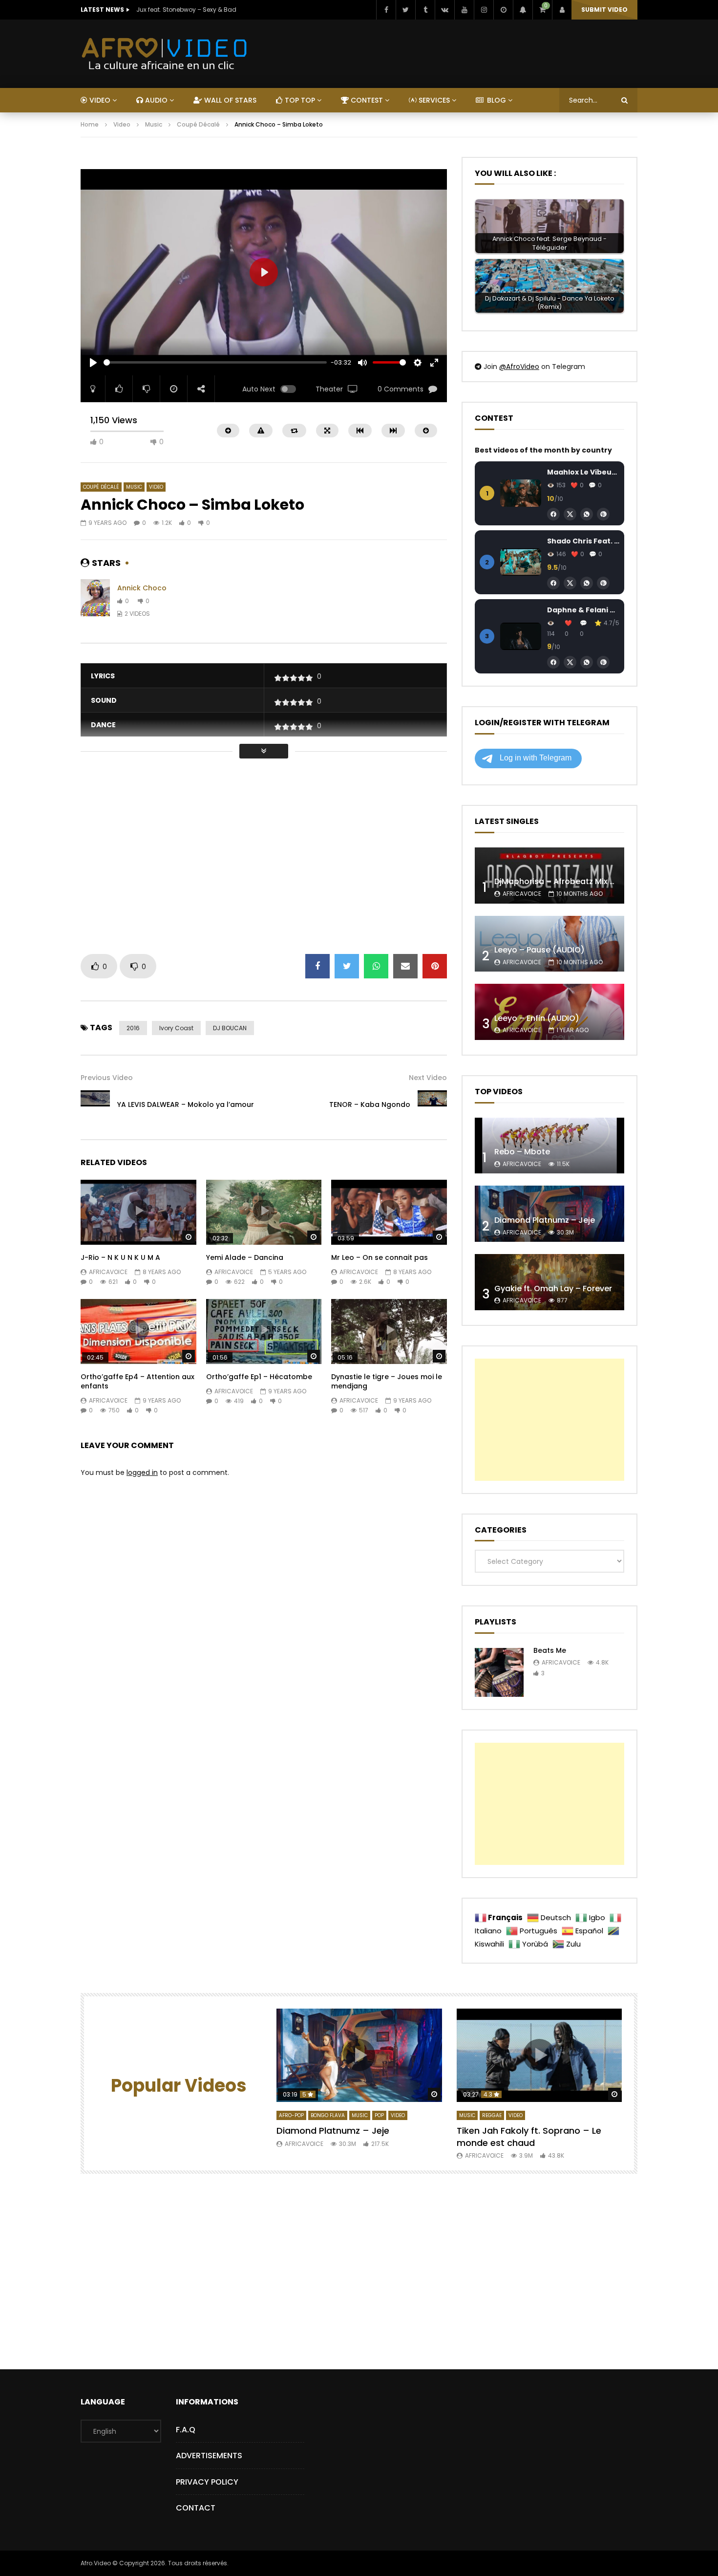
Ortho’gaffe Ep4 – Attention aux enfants (137, 1381)
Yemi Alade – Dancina (245, 1257)
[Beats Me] (499, 1672)
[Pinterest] (603, 514)
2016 (133, 1028)
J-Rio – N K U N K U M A (120, 1257)
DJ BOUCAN (230, 1028)
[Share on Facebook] (317, 966)
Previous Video (107, 1078)
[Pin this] (435, 966)
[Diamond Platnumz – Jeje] (549, 1214)
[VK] (444, 10)
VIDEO (99, 100)
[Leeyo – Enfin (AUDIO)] (549, 1012)
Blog (496, 100)
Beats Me (550, 1650)
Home (90, 124)
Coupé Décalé (198, 124)
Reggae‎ (492, 2115)
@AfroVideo (519, 367)
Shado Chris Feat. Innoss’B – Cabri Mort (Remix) (583, 541)
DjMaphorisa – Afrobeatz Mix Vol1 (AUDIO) (577, 881)
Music (154, 124)
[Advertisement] (258, 162)
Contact (196, 2508)
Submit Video (604, 10)
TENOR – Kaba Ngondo (370, 1104)
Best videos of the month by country (543, 450)
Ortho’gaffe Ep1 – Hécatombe (259, 1377)
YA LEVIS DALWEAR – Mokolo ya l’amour (186, 1104)
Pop (379, 2115)
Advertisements (209, 2456)
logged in (142, 1472)
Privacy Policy (207, 2482)
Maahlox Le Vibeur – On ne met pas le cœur (583, 472)
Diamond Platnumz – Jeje (545, 1220)
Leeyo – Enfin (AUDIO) (537, 1018)
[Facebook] (386, 10)
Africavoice (108, 1272)
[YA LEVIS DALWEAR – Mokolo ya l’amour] (95, 1105)
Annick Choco (142, 588)
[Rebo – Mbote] (549, 1146)
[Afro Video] (165, 54)
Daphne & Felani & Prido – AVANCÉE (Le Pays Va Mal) (583, 610)
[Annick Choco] (95, 601)
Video (122, 124)
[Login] (562, 10)
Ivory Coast (176, 1028)
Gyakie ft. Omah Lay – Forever (553, 1288)
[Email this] (405, 966)
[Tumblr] (425, 10)
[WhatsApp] (587, 514)
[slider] (215, 362)
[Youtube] (464, 10)
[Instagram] (484, 10)
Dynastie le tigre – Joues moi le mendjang (387, 1381)
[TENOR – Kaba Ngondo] (432, 1105)
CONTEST (366, 100)
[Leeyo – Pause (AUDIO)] (549, 944)
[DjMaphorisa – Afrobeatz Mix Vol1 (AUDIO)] (549, 876)
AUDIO (155, 100)
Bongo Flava (328, 2115)
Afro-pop (291, 2115)
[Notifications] (523, 10)
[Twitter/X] (570, 514)
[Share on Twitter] (347, 966)
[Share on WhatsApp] (376, 966)
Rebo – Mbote (522, 1152)
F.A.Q (186, 2430)
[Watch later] (503, 10)
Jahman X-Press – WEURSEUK (180, 10)
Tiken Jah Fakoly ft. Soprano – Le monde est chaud (529, 2136)
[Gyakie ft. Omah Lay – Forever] (549, 1282)
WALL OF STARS (229, 100)
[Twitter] (405, 10)
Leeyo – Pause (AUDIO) (539, 950)
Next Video (428, 1078)
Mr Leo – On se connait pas (380, 1257)
